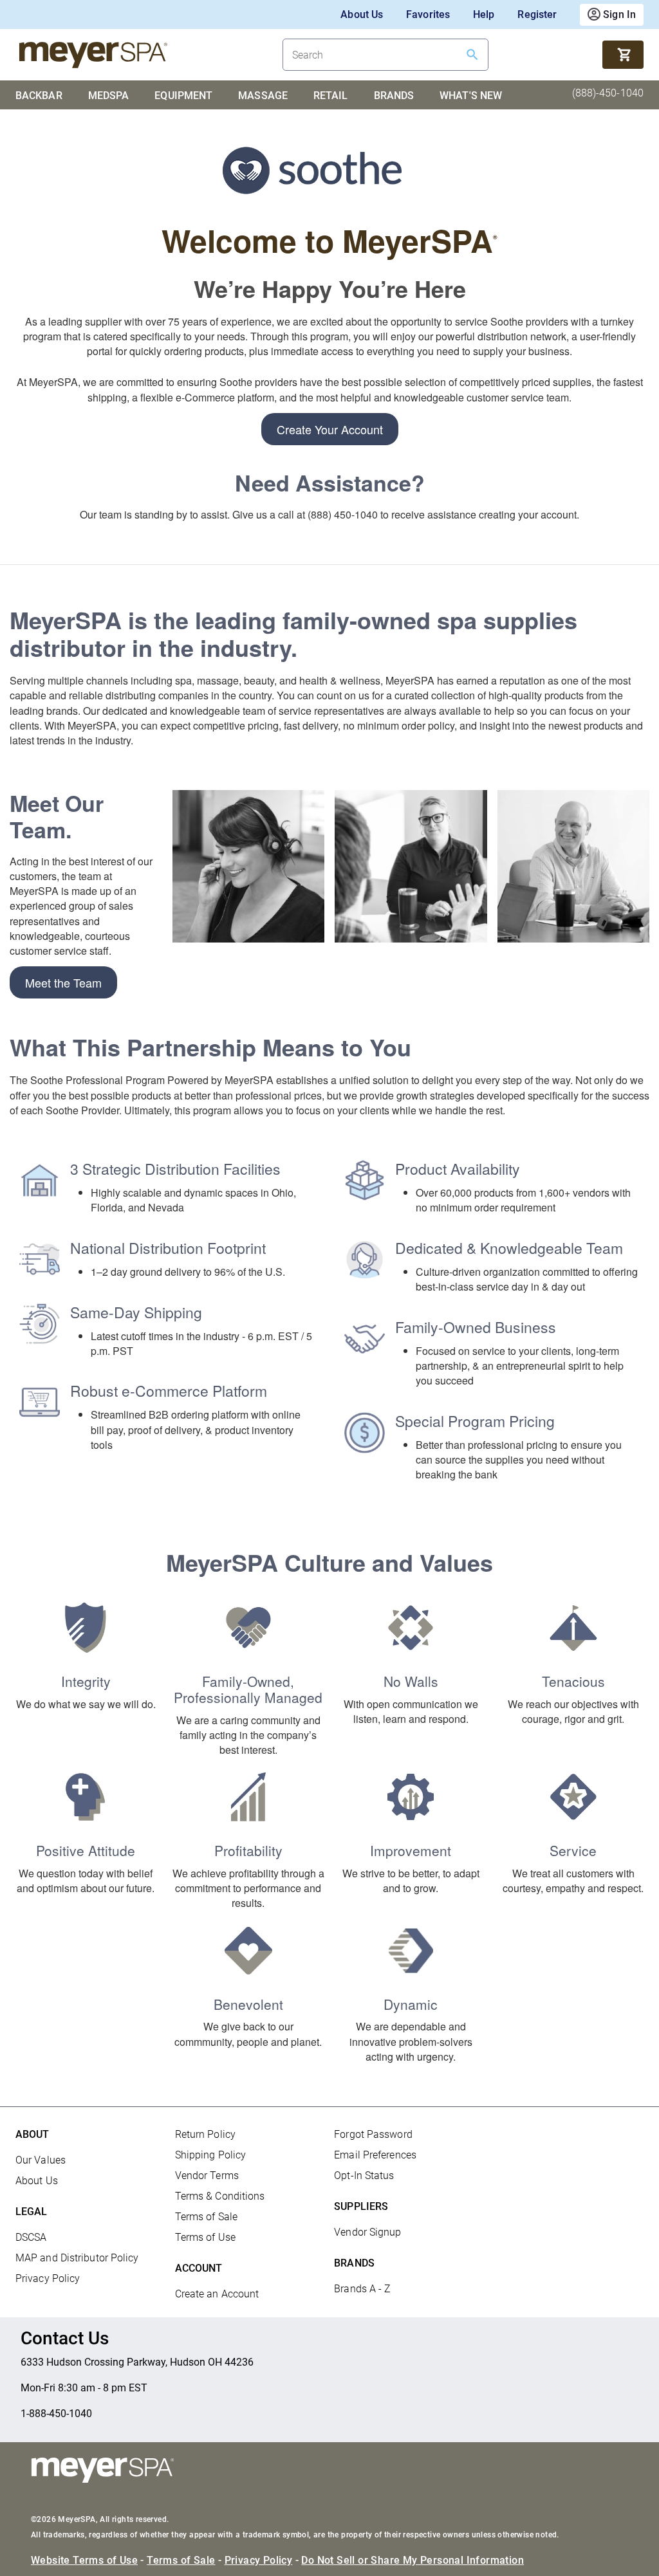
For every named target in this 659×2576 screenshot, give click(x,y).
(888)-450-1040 (608, 93)
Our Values (41, 2160)
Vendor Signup (367, 2232)
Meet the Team (63, 982)
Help (484, 14)
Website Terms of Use (84, 2560)
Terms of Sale (206, 2217)
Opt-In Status (364, 2176)
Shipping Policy (211, 2155)
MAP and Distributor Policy (77, 2258)
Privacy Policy (48, 2278)
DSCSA (31, 2237)
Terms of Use (205, 2237)
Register (537, 14)
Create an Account (217, 2294)
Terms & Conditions (220, 2196)
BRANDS (394, 96)
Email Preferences (375, 2155)
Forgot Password (373, 2134)
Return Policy (205, 2134)
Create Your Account (330, 429)
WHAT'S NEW (471, 96)
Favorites (428, 14)
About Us (362, 14)
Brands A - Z (362, 2289)
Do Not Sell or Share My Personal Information (413, 2560)
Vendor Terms (207, 2176)
